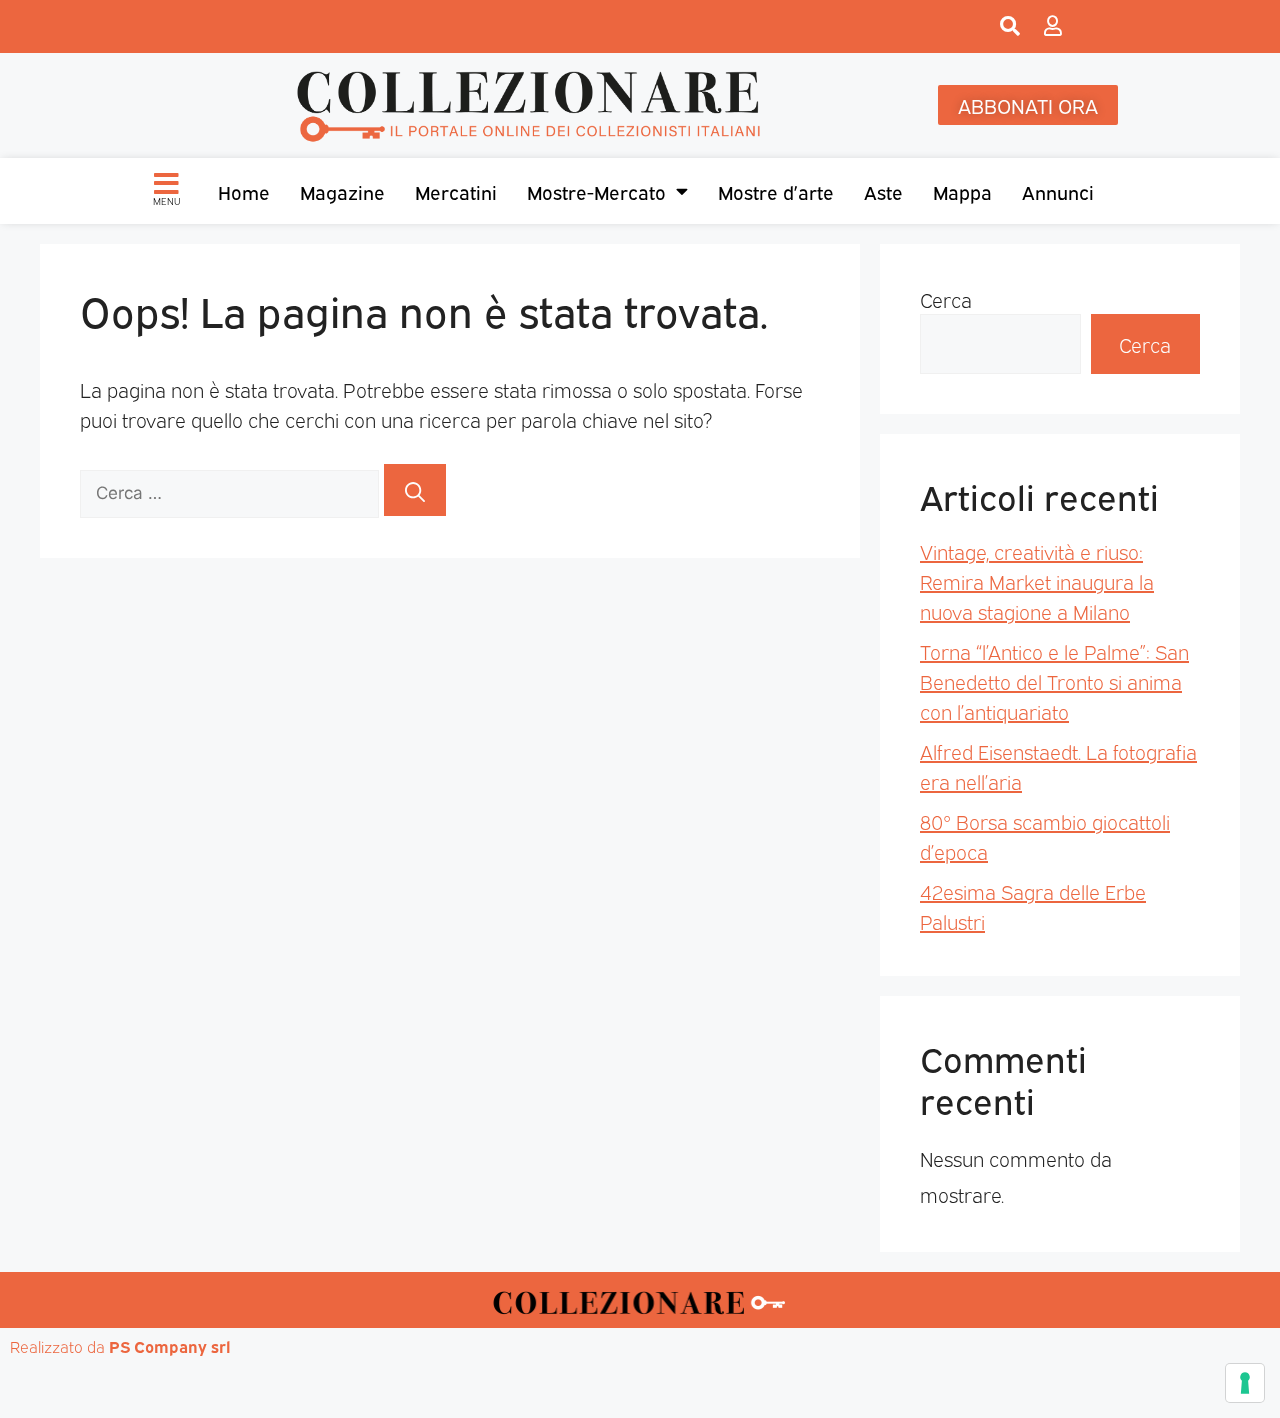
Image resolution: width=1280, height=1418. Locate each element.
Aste (883, 191)
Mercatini (456, 191)
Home (244, 191)
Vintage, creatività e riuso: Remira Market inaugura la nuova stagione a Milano (1037, 581)
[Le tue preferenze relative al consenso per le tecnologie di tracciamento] (1245, 1383)
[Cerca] (415, 490)
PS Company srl (170, 1346)
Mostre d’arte (776, 191)
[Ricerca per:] (232, 490)
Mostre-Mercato (596, 191)
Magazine (342, 191)
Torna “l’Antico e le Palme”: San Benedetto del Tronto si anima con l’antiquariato (1054, 681)
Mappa (962, 191)
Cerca (946, 299)
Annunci (1058, 191)
